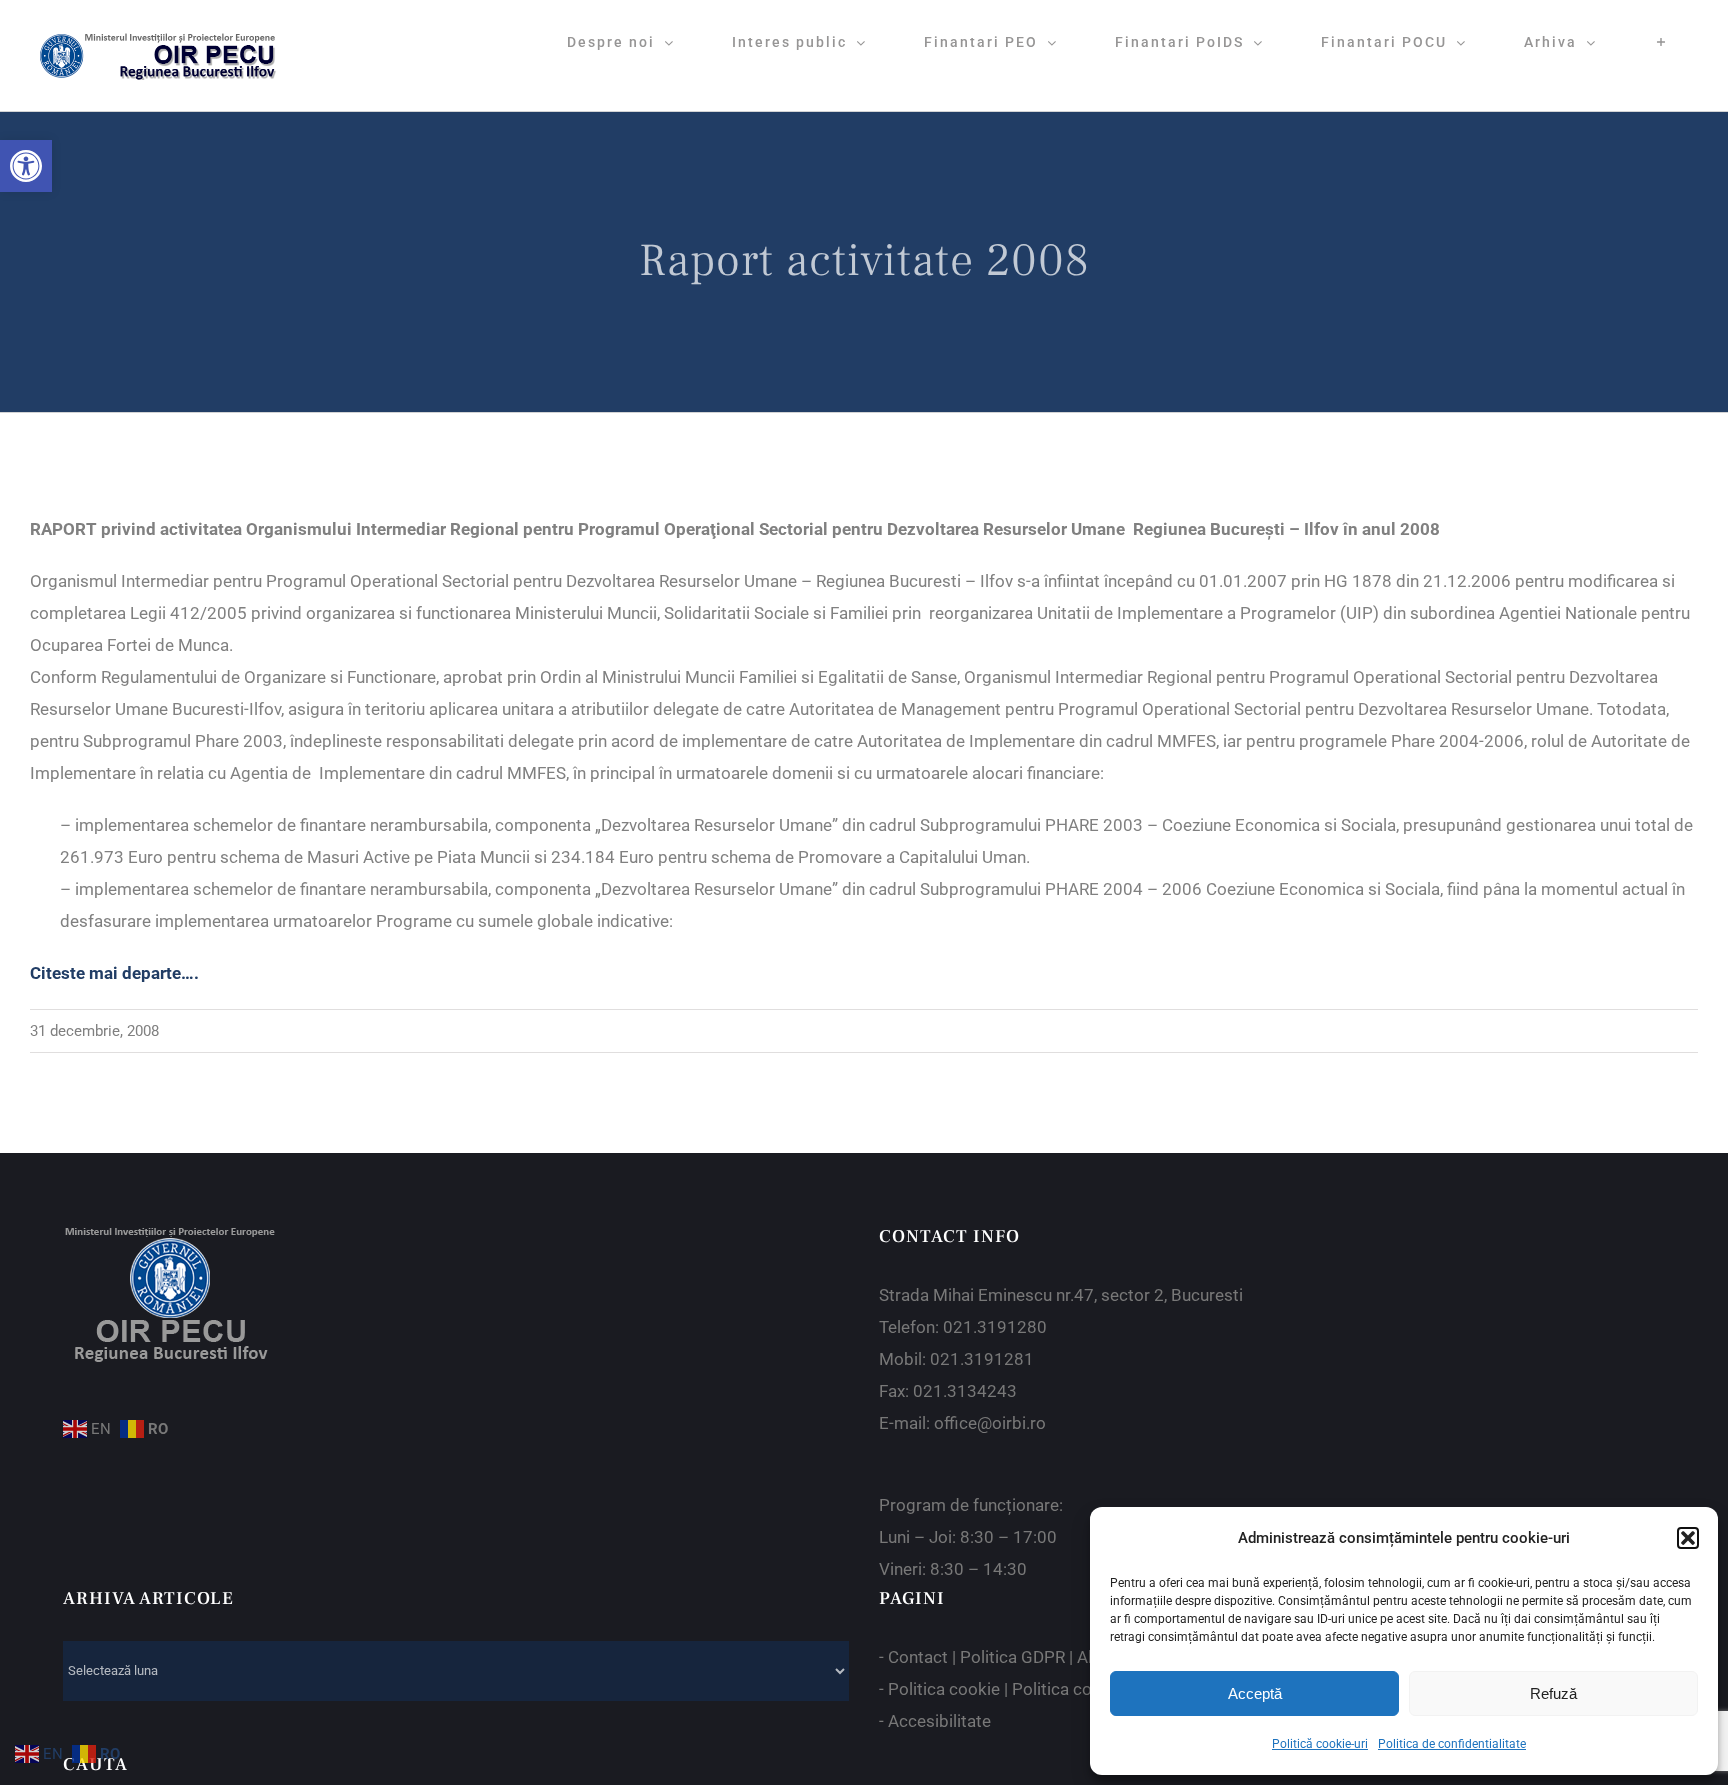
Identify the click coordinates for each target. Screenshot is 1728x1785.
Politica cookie (944, 1689)
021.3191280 (995, 1327)
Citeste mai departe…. (114, 973)
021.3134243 (965, 1391)
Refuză (1553, 1693)
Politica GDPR (1012, 1657)
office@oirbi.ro (990, 1423)
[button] (26, 166)
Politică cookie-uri (1320, 1744)
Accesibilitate (939, 1721)
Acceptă (1255, 1693)
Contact (918, 1657)
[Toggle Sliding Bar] (1661, 42)
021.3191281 (982, 1359)
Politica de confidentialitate (1452, 1744)
